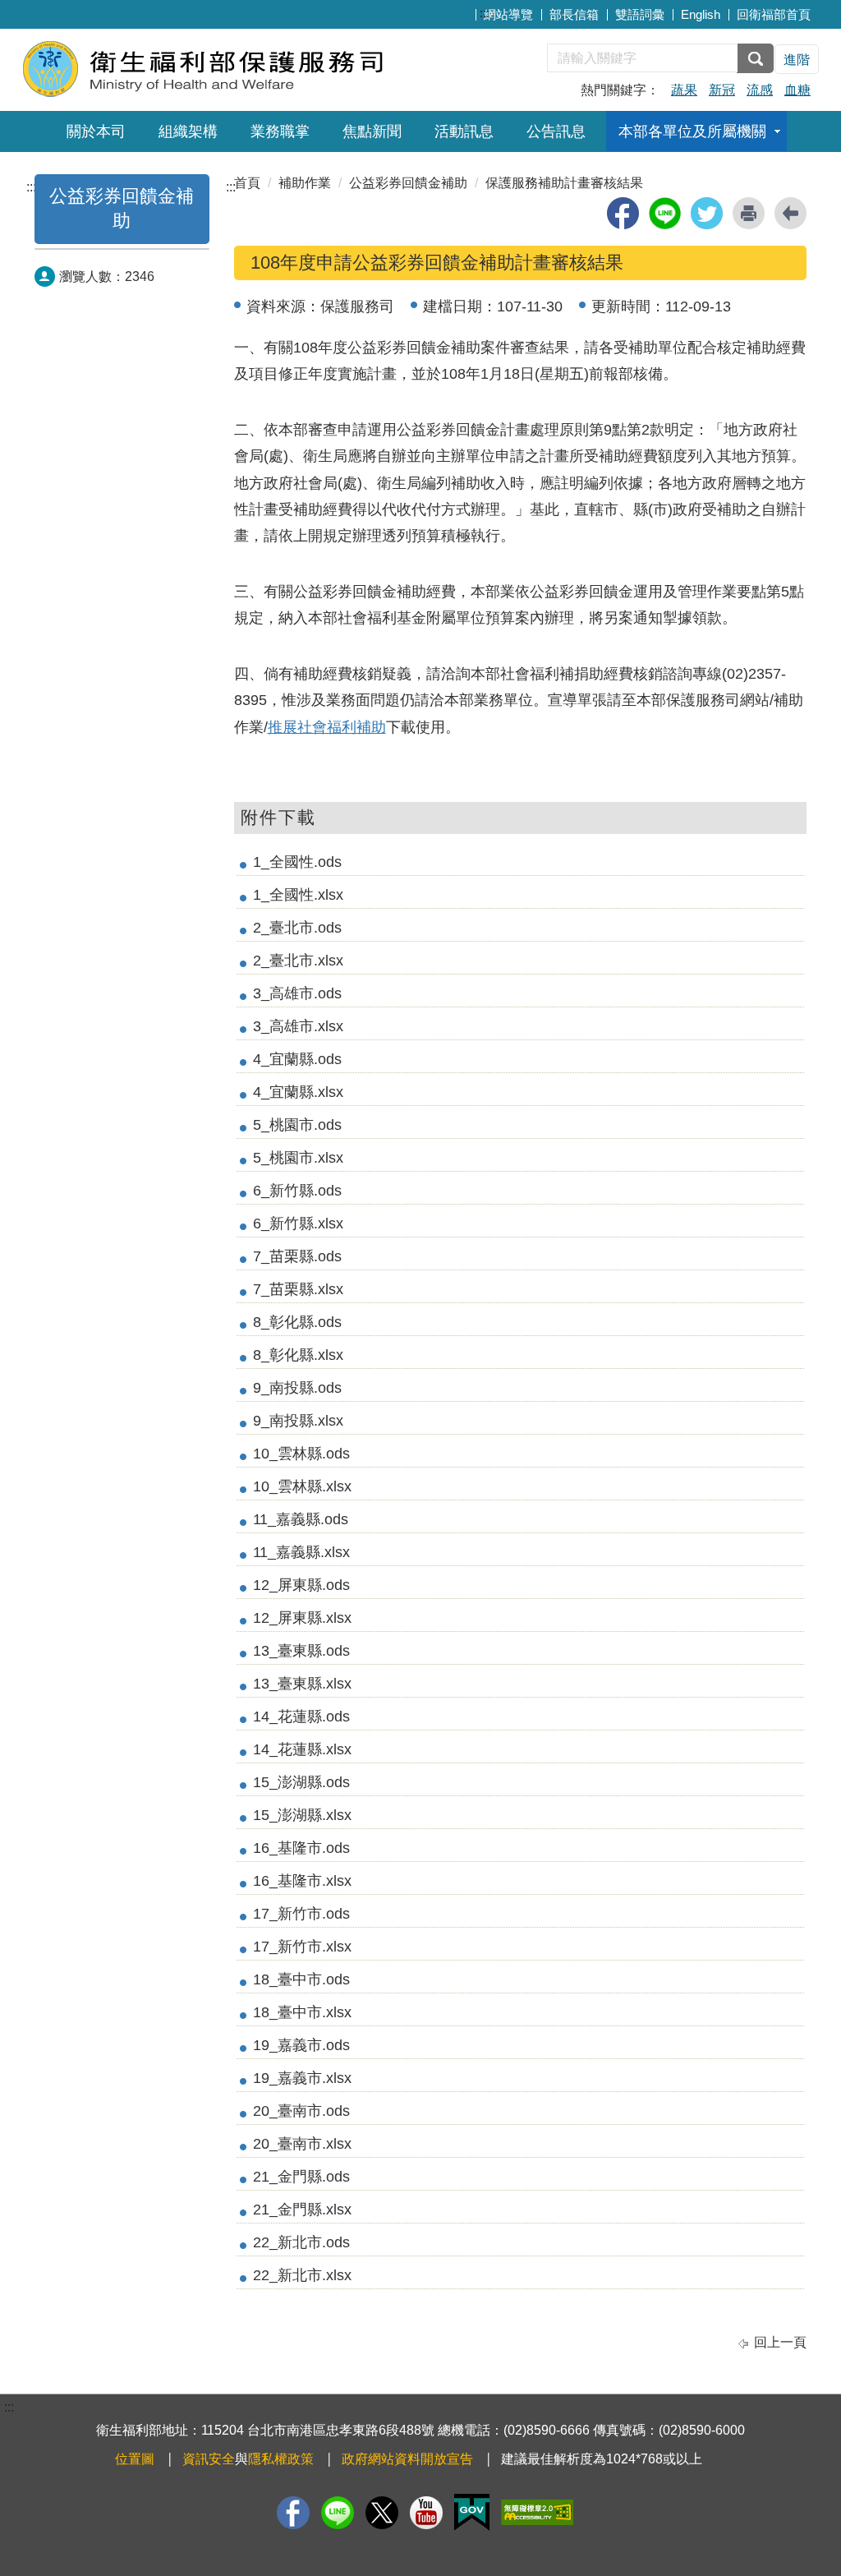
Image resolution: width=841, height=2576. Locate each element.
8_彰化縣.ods (297, 1322)
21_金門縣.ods (301, 2177)
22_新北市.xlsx (302, 2275)
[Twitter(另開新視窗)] (382, 2513)
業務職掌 (280, 131)
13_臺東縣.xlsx (302, 1684)
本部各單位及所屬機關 (692, 131)
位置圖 (135, 2459)
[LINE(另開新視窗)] (338, 2513)
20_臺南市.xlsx (302, 2144)
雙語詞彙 (640, 14)
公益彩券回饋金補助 (408, 183)
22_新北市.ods (301, 2242)
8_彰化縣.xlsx (298, 1355)
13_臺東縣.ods (301, 1651)
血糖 (797, 90)
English (701, 14)
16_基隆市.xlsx (302, 1881)
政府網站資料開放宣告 (407, 2459)
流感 (760, 90)
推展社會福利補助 (327, 727)
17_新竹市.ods (301, 1914)
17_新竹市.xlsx (302, 1947)
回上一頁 (780, 2342)
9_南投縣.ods (297, 1388)
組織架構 (188, 131)
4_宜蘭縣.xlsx (298, 1092)
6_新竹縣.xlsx (298, 1223)
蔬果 (684, 90)
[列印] (749, 213)
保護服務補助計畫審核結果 (564, 183)
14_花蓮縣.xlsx (302, 1749)
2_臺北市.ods (297, 928)
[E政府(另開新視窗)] (472, 2512)
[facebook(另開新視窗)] (623, 213)
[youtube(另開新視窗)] (426, 2513)
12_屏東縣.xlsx (302, 1618)
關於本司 (96, 131)
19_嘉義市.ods (301, 2045)
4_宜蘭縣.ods (297, 1059)
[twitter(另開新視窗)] (707, 213)
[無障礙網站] (537, 2512)
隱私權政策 (281, 2459)
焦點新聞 (372, 131)
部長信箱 (574, 14)
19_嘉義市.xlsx (302, 2078)
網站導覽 (508, 14)
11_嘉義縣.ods (301, 1519)
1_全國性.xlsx (298, 895)
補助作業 (305, 183)
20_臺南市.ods (301, 2111)
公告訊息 (556, 131)
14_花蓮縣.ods (301, 1717)
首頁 (247, 183)
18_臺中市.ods (301, 1979)
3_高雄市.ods (297, 993)
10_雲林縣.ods (301, 1454)
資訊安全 (209, 2459)
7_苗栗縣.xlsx (298, 1289)
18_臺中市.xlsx (302, 2012)
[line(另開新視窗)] (665, 213)
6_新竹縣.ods (297, 1191)
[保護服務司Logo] (221, 68)
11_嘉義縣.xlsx (301, 1552)
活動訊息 (464, 131)
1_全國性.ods (297, 862)
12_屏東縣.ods (301, 1585)
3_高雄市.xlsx (298, 1026)
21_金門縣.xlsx (302, 2210)
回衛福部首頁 (774, 14)
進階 (797, 60)
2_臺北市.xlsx (298, 961)
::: (485, 13)
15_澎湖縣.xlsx (302, 1815)
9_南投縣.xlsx (298, 1421)
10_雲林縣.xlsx (302, 1486)
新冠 (722, 90)
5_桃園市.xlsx (298, 1158)
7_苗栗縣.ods (297, 1256)
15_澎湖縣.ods (301, 1782)
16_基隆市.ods (301, 1848)
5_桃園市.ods (297, 1125)
